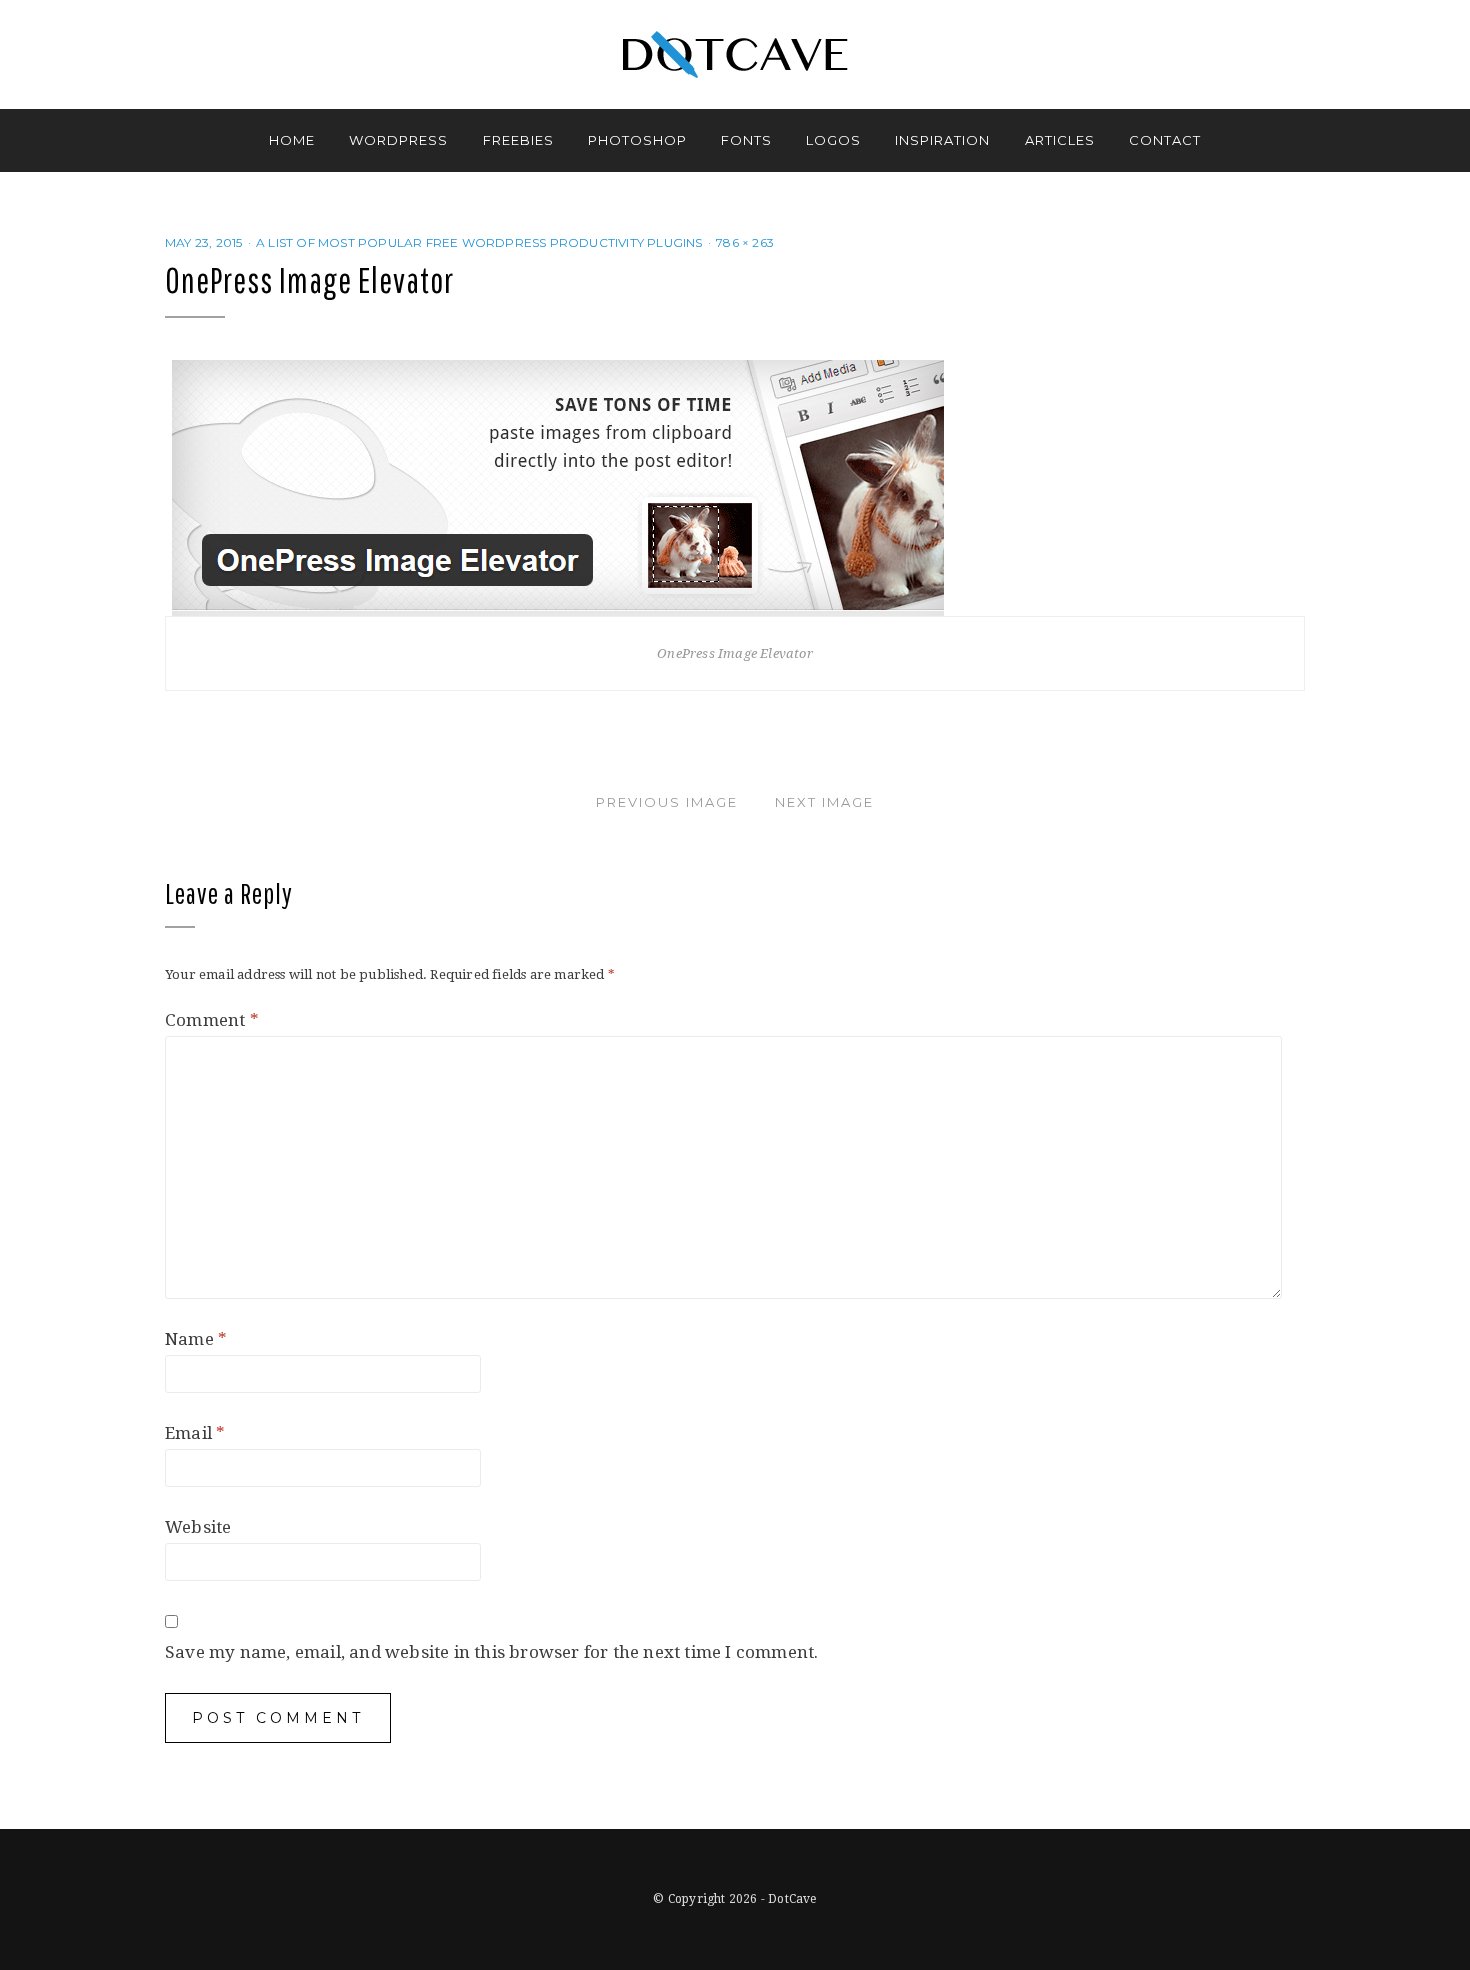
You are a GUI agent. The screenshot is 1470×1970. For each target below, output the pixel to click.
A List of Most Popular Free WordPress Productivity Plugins (479, 242)
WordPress (398, 140)
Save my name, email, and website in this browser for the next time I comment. (491, 1652)
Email (195, 1433)
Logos (833, 140)
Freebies (518, 140)
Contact (1165, 140)
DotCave (792, 1899)
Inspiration (942, 140)
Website (198, 1527)
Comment (212, 1020)
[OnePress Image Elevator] (558, 483)
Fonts (746, 140)
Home (292, 140)
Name (196, 1339)
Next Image (824, 802)
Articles (1060, 140)
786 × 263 (745, 242)
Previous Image (667, 802)
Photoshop (637, 140)
